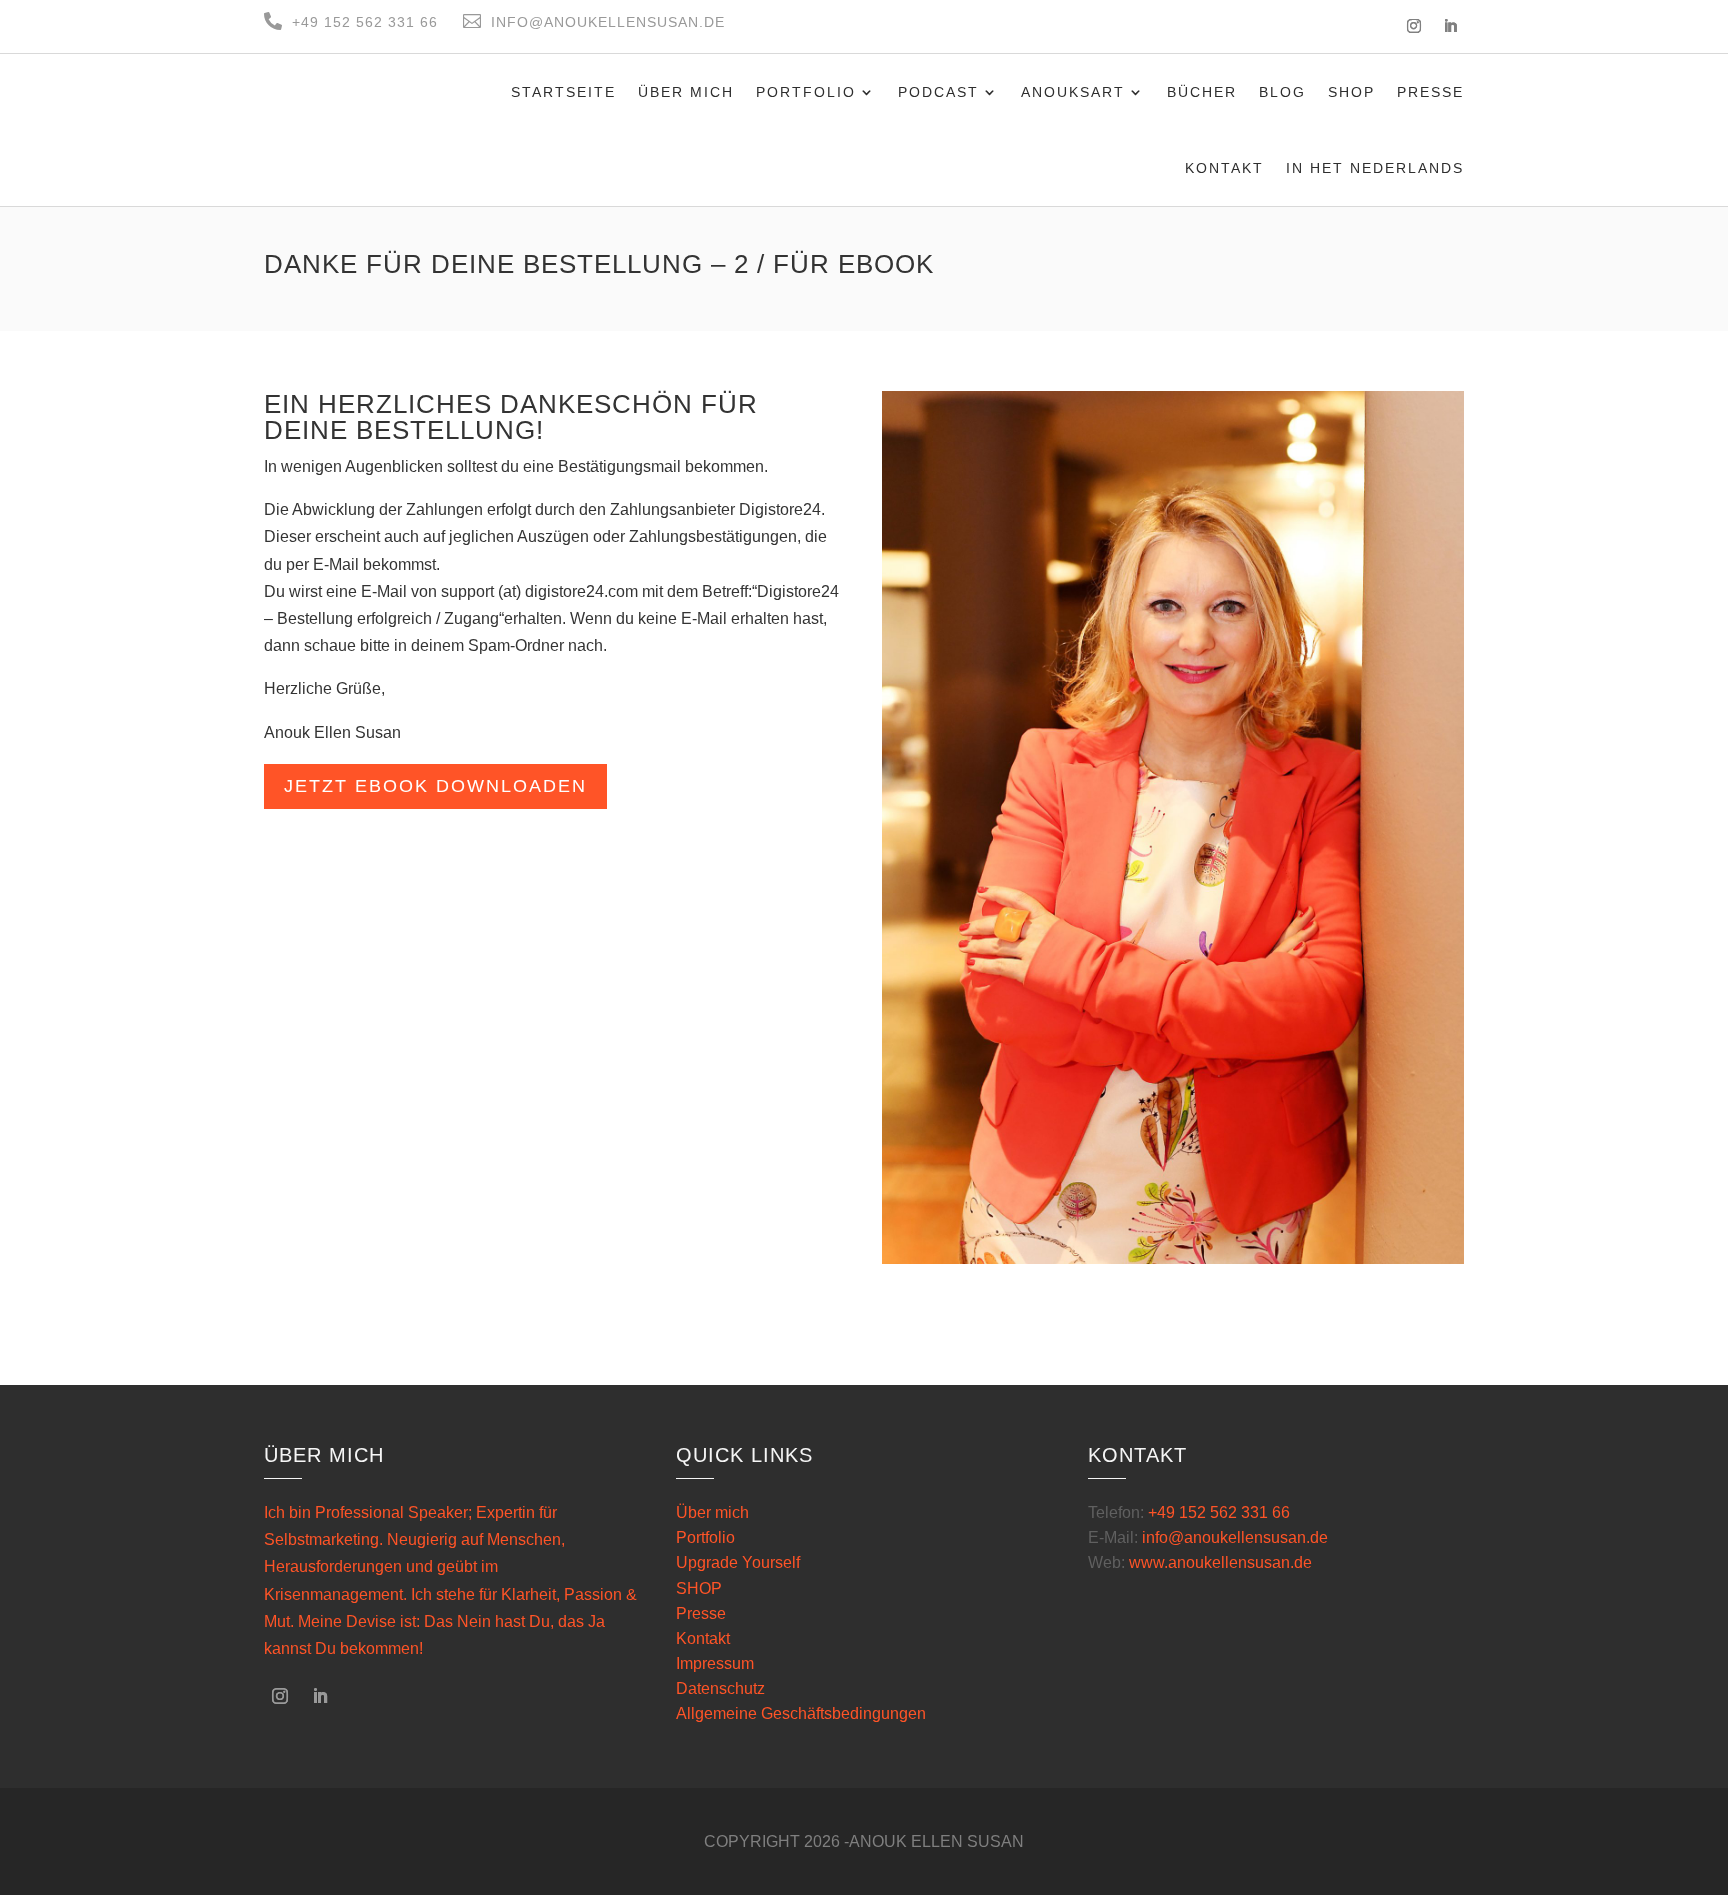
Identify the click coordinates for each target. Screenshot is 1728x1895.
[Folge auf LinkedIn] (1450, 26)
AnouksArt (1073, 92)
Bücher (1202, 92)
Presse (1430, 92)
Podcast (938, 92)
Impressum (715, 1663)
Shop (1351, 92)
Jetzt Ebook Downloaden (435, 786)
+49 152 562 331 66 (1219, 1512)
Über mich (686, 92)
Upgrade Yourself (738, 1562)
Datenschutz (720, 1688)
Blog (1282, 92)
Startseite (563, 92)
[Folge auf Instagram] (1414, 26)
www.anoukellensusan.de (1220, 1562)
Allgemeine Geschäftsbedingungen (801, 1713)
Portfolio (806, 92)
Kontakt (1224, 168)
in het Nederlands (1375, 168)
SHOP (699, 1588)
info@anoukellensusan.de (1235, 1537)
